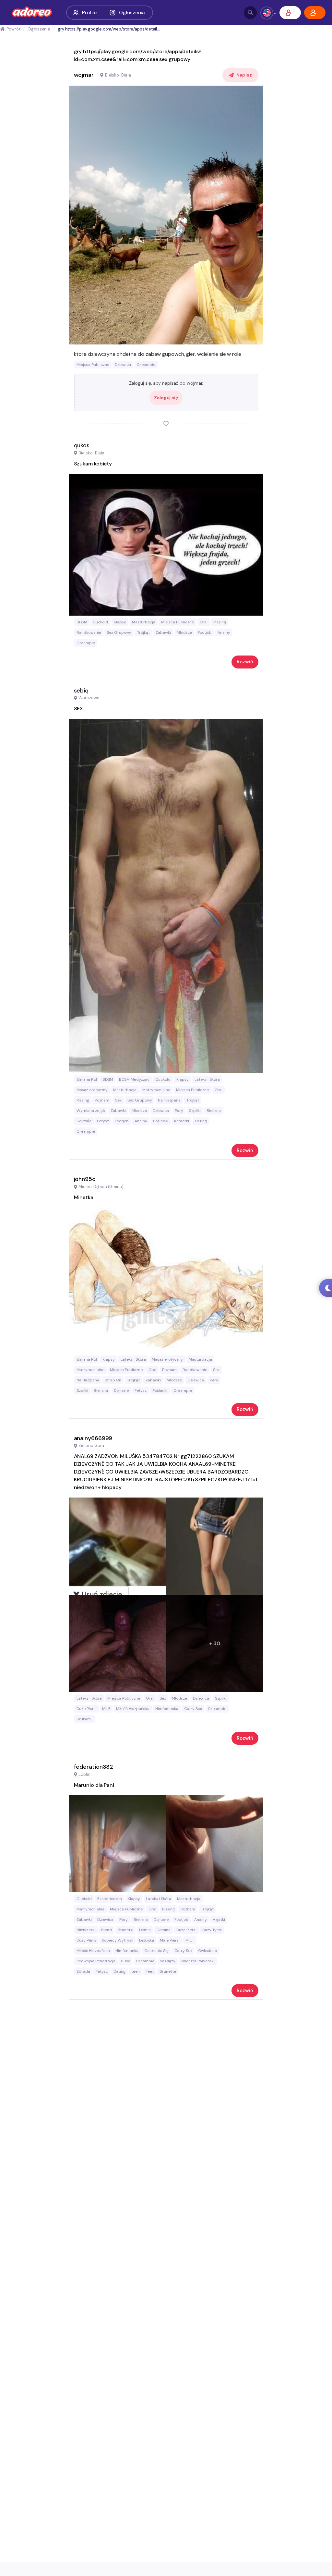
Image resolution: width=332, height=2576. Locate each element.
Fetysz (103, 1121)
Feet (150, 1971)
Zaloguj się (166, 398)
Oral (204, 622)
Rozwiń (245, 662)
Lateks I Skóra (207, 1079)
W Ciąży (168, 1961)
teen (136, 1971)
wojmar (84, 75)
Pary (179, 1111)
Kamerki (182, 1121)
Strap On (113, 1380)
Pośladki (161, 1121)
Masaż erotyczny (92, 1090)
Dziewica (123, 365)
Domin (145, 1930)
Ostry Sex (193, 1709)
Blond (107, 1930)
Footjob (205, 632)
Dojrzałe (84, 1121)
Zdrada (83, 1971)
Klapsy (120, 622)
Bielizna (214, 1111)
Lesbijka (147, 1940)
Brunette (168, 1971)
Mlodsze (184, 632)
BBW (125, 1961)
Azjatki (219, 1920)
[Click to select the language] (267, 13)
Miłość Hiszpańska (133, 1709)
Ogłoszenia (132, 13)
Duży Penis (86, 1940)
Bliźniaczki (86, 1930)
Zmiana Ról (87, 1079)
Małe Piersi (170, 1940)
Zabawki (163, 632)
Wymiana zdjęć (91, 1111)
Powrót (13, 29)
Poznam (102, 1100)
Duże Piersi (87, 1709)
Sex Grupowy (119, 632)
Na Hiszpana (169, 1100)
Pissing (220, 622)
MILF (106, 1709)
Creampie (146, 365)
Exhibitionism (110, 1899)
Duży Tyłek (212, 1930)
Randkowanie (89, 632)
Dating (119, 1971)
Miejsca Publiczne (93, 365)
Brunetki (125, 1930)
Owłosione (207, 1951)
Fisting (201, 1121)
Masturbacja (144, 622)
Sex (118, 1100)
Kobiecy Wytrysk (118, 1940)
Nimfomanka (167, 1709)
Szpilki (195, 1111)
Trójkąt (143, 632)
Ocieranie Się (156, 1951)
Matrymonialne (156, 1090)
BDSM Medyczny (134, 1079)
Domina (164, 1930)
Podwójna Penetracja (96, 1961)
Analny (224, 632)
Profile (89, 13)
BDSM (82, 622)
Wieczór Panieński (198, 1961)
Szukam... (85, 1719)
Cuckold (100, 622)
